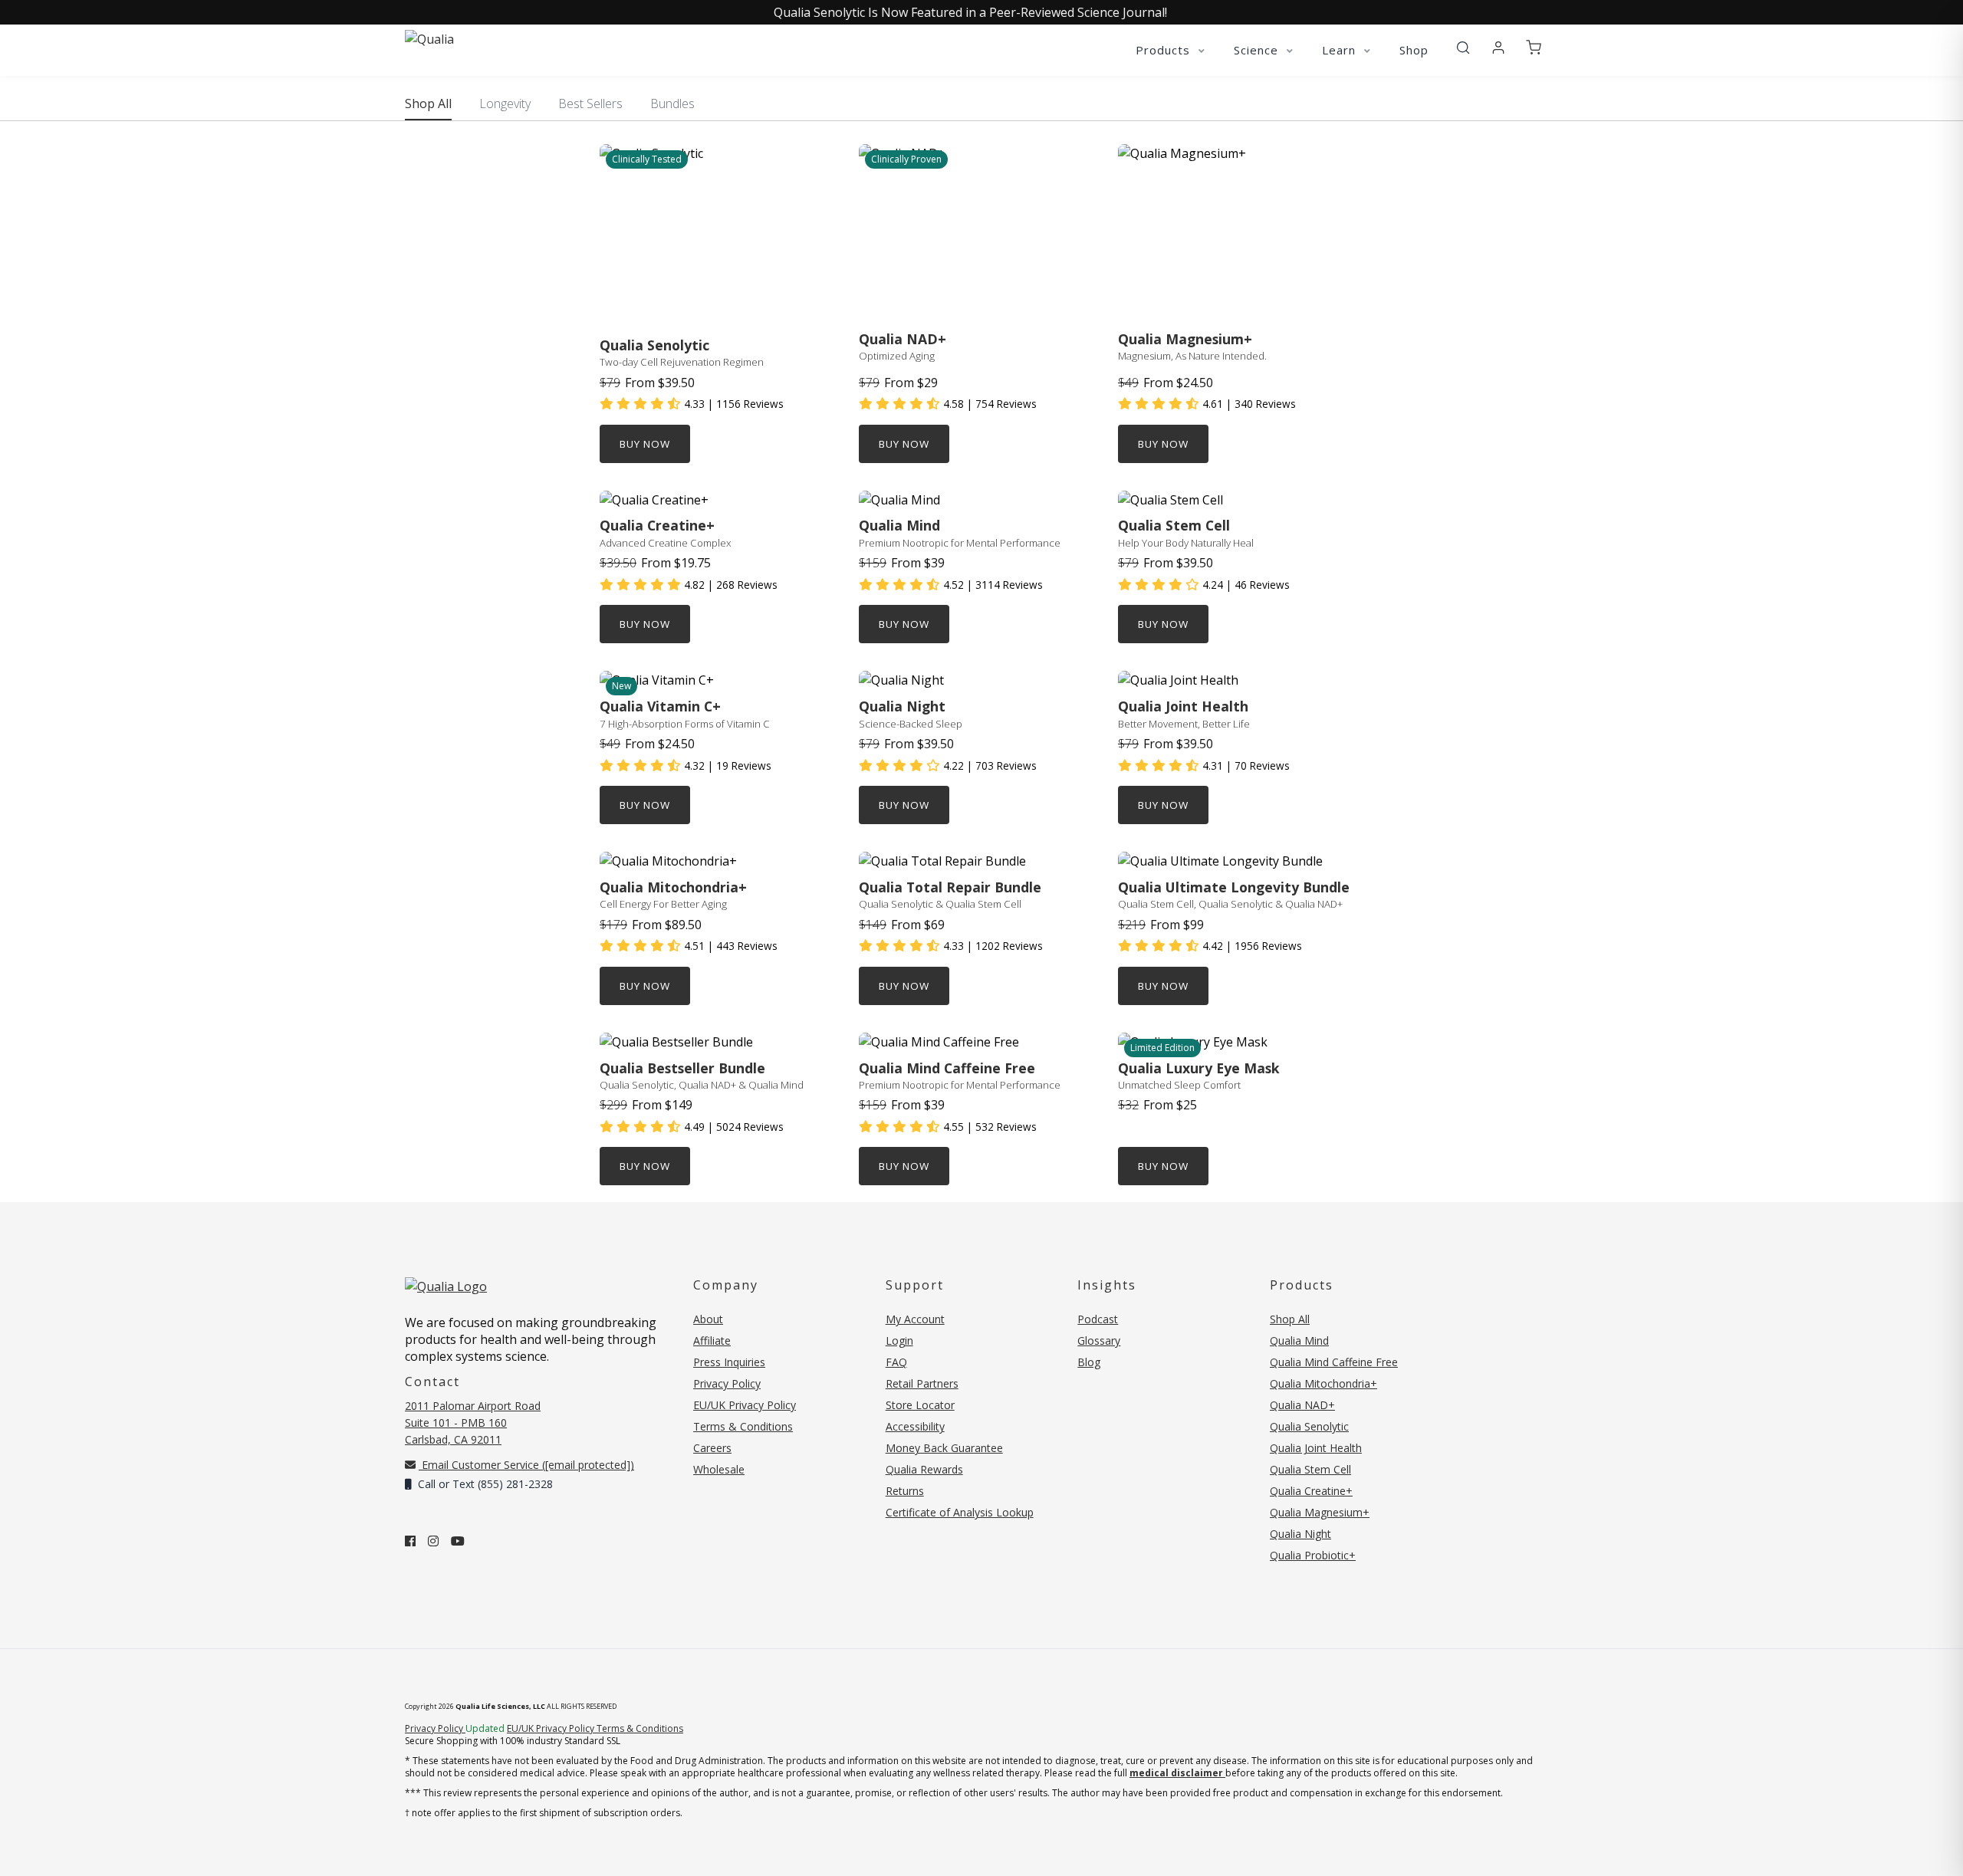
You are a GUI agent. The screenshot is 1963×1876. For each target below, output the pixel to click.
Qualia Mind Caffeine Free (1334, 1362)
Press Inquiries (729, 1362)
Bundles (672, 103)
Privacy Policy (727, 1383)
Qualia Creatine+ (1311, 1491)
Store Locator (920, 1405)
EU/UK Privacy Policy (745, 1405)
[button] (1463, 48)
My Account (915, 1319)
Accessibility (915, 1426)
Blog (1089, 1362)
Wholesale (719, 1469)
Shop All (428, 103)
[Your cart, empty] (1534, 48)
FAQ (896, 1362)
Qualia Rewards (924, 1469)
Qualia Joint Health (1316, 1448)
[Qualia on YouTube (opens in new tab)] (458, 1541)
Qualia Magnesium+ (1320, 1512)
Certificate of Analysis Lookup (960, 1512)
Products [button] (1165, 50)
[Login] (1498, 48)
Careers (712, 1448)
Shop (1414, 50)
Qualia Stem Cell (1310, 1469)
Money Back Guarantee (944, 1448)
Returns (905, 1491)
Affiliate (712, 1340)
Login (899, 1340)
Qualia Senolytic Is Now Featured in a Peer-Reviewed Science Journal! (970, 12)
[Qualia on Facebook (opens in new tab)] (410, 1541)
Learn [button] (1341, 50)
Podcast (1098, 1319)
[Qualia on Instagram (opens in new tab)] (433, 1541)
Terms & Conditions (743, 1426)
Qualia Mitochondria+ (1323, 1383)
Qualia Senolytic (1309, 1426)
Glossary (1099, 1340)
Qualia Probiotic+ (1313, 1555)
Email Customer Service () (526, 1465)
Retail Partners (922, 1383)
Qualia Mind (1299, 1340)
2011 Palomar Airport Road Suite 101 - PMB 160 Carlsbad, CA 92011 (473, 1423)
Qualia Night (1300, 1534)
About (708, 1319)
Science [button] (1258, 50)
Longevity (505, 103)
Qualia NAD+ (1302, 1405)
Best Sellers (590, 103)
